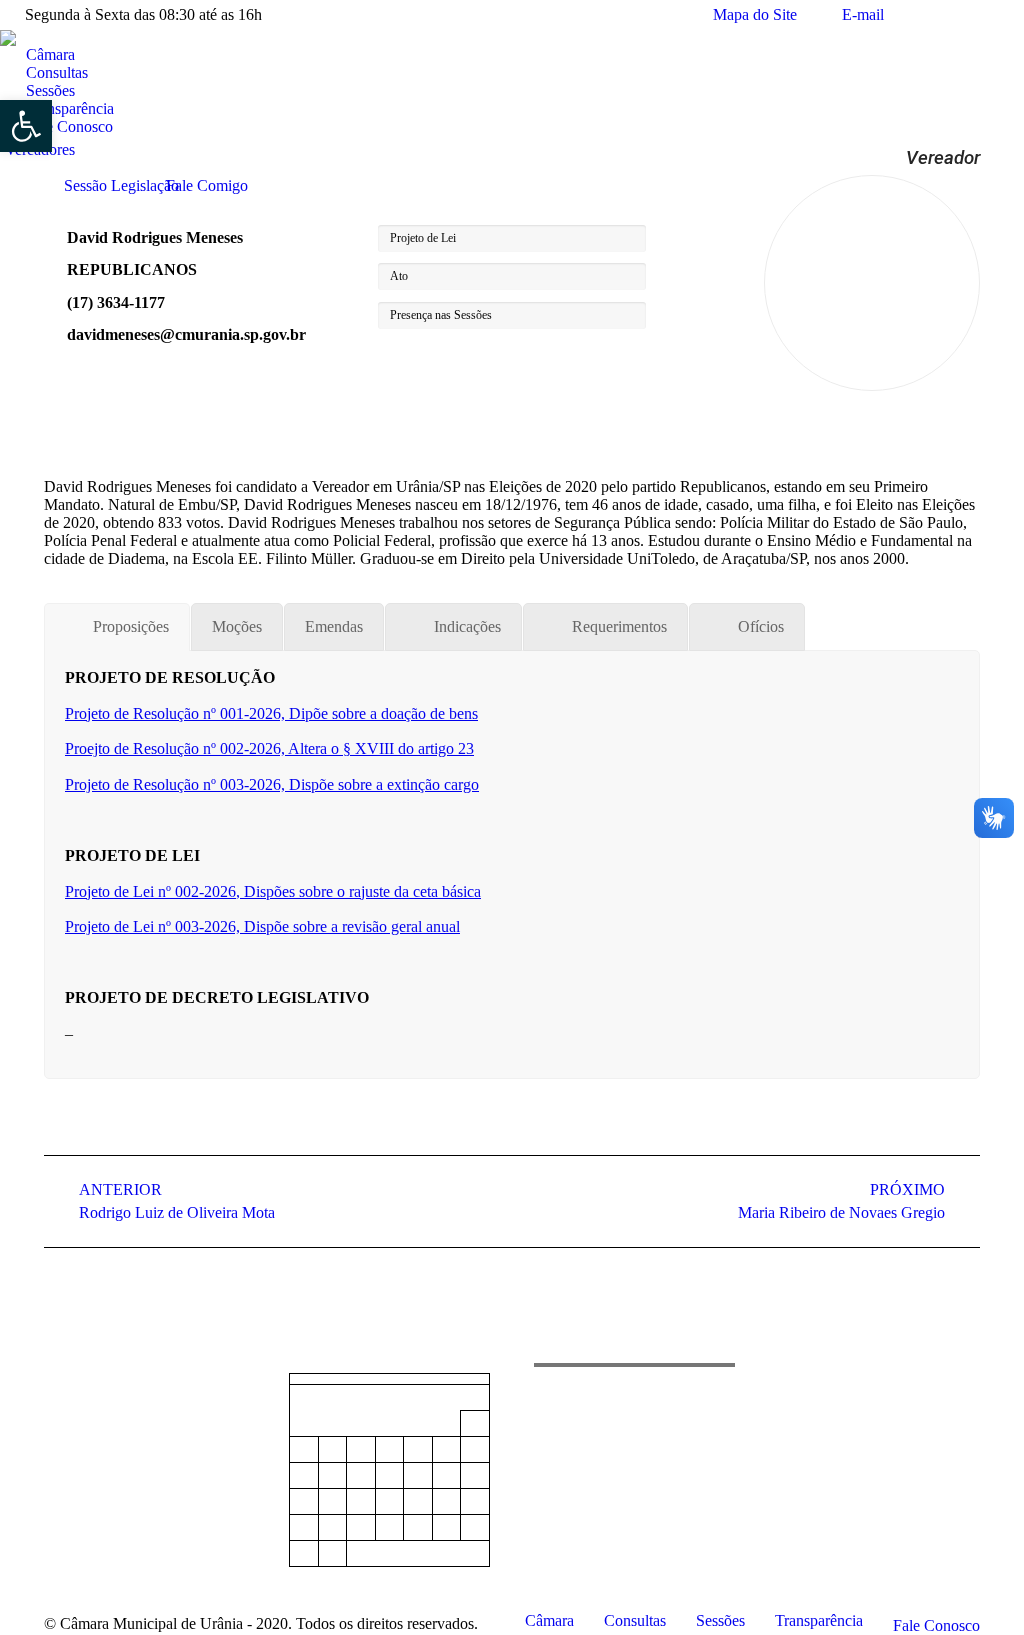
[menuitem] (42, 55)
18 (361, 1502)
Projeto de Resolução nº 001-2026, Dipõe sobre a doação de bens (271, 713)
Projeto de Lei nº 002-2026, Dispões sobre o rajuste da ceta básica (273, 891)
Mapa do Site (755, 14)
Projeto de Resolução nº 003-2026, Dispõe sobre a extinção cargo (272, 784)
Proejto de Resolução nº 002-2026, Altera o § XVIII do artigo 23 (269, 748)
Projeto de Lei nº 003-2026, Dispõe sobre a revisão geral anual (262, 926)
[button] (26, 126)
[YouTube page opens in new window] (89, 1438)
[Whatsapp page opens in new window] (119, 1438)
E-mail (863, 14)
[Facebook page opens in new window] (59, 1438)
